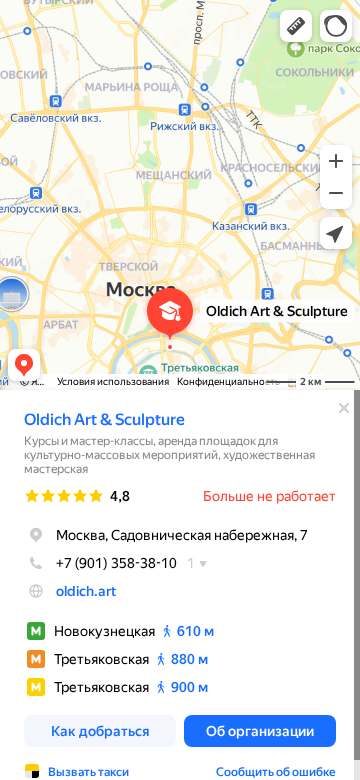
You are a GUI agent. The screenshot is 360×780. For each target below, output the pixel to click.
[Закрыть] (344, 408)
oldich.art (86, 591)
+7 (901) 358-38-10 (116, 563)
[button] (296, 26)
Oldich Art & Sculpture (104, 419)
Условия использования (113, 381)
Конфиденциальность (228, 381)
